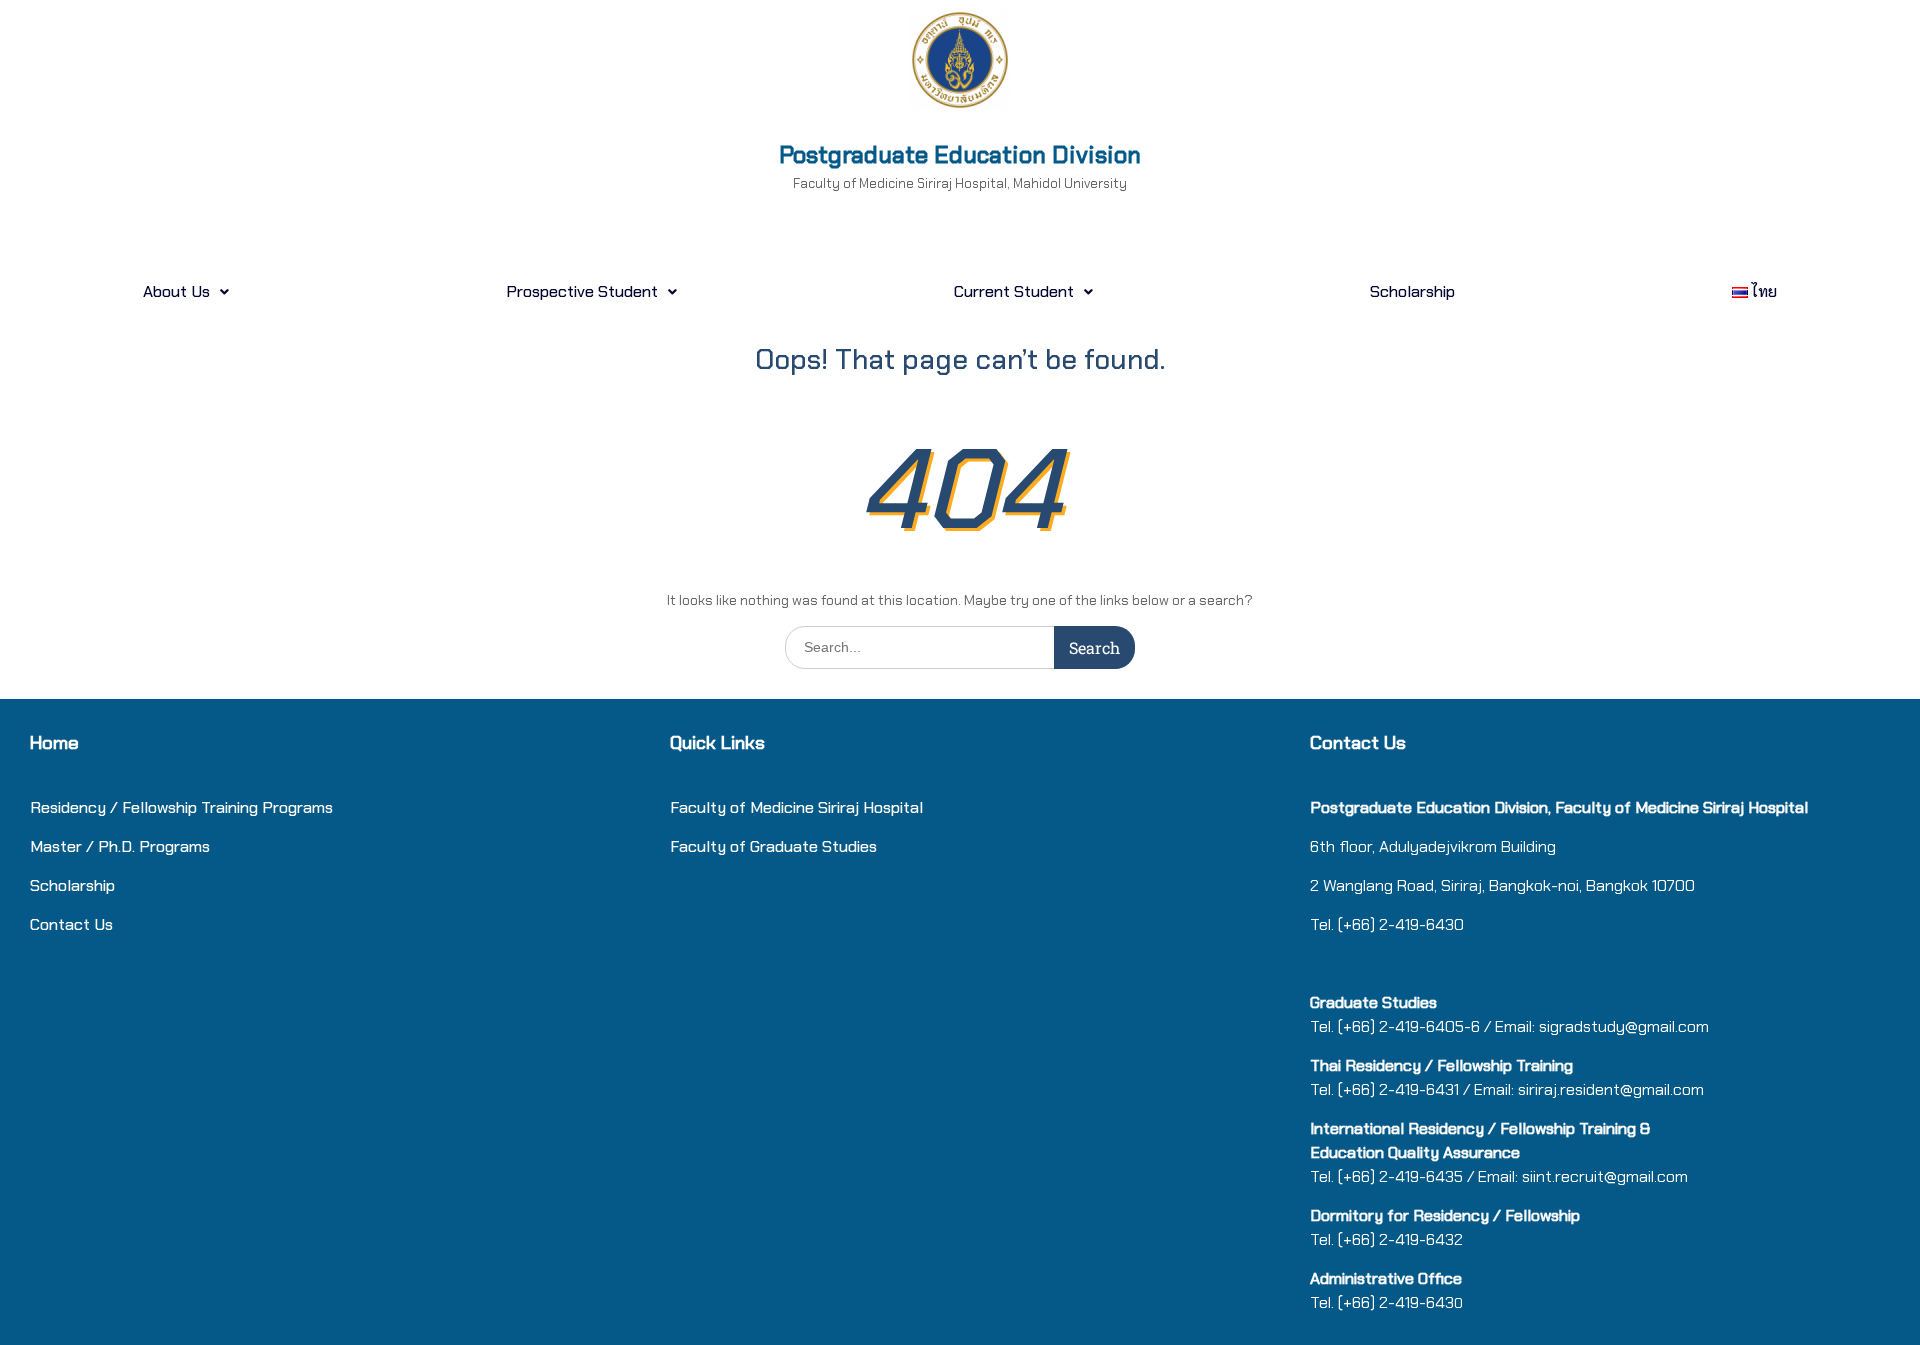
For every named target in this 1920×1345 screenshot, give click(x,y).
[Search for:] (960, 646)
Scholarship (1412, 291)
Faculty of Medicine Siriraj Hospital (796, 807)
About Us (176, 291)
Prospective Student (582, 291)
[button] (185, 292)
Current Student (1014, 291)
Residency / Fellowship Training (144, 807)
